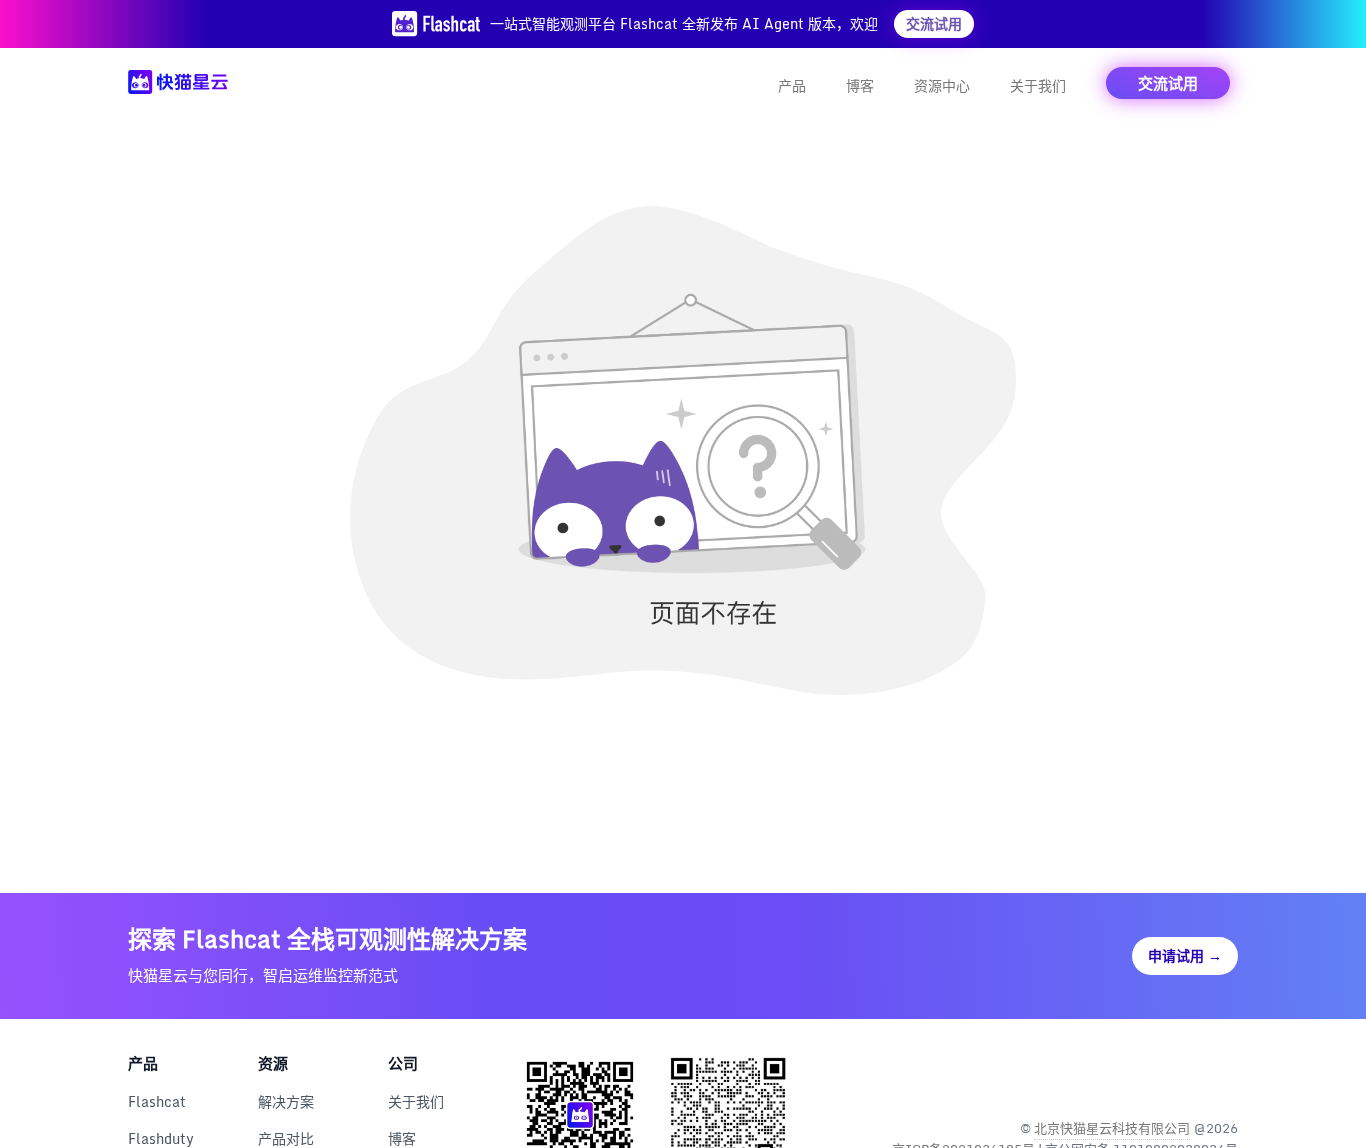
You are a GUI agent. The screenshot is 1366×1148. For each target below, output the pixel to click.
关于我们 (1038, 85)
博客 (860, 85)
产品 (792, 85)
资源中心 (942, 85)
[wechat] (1220, 1076)
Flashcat (157, 1101)
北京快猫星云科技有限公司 (1112, 1128)
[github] (1177, 1076)
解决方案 (286, 1101)
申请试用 (1185, 955)
